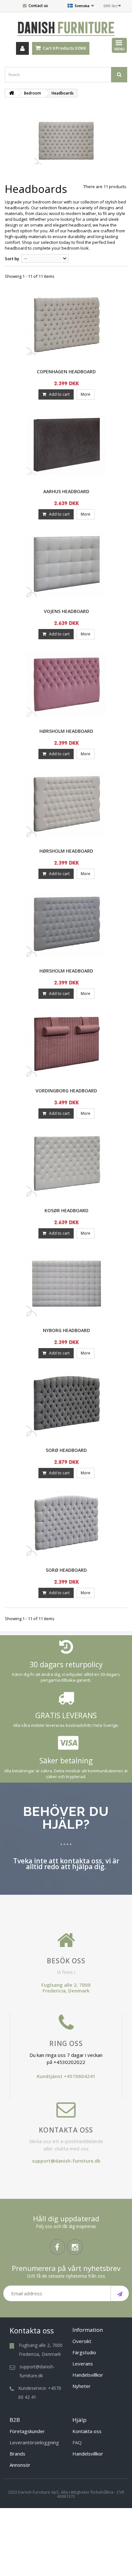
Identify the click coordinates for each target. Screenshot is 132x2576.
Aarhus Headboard (66, 491)
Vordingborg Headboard (66, 1091)
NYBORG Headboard (66, 1330)
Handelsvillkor (88, 2375)
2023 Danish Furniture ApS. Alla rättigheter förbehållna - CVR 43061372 (66, 2494)
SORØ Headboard (66, 1450)
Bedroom (33, 93)
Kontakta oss (66, 2130)
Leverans (83, 2364)
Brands (17, 2454)
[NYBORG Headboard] (66, 1284)
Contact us (38, 6)
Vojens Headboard (66, 611)
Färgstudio (84, 2352)
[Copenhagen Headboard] (66, 325)
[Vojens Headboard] (66, 565)
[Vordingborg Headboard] (66, 1044)
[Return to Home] (12, 93)
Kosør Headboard (66, 1210)
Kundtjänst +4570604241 (66, 2076)
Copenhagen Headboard (66, 372)
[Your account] (22, 48)
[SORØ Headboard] (66, 1404)
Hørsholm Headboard (66, 731)
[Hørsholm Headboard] (66, 685)
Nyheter (82, 2386)
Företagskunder (27, 2431)
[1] (120, 2293)
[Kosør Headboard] (66, 1164)
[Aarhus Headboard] (66, 445)
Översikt (82, 2341)
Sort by (12, 259)
